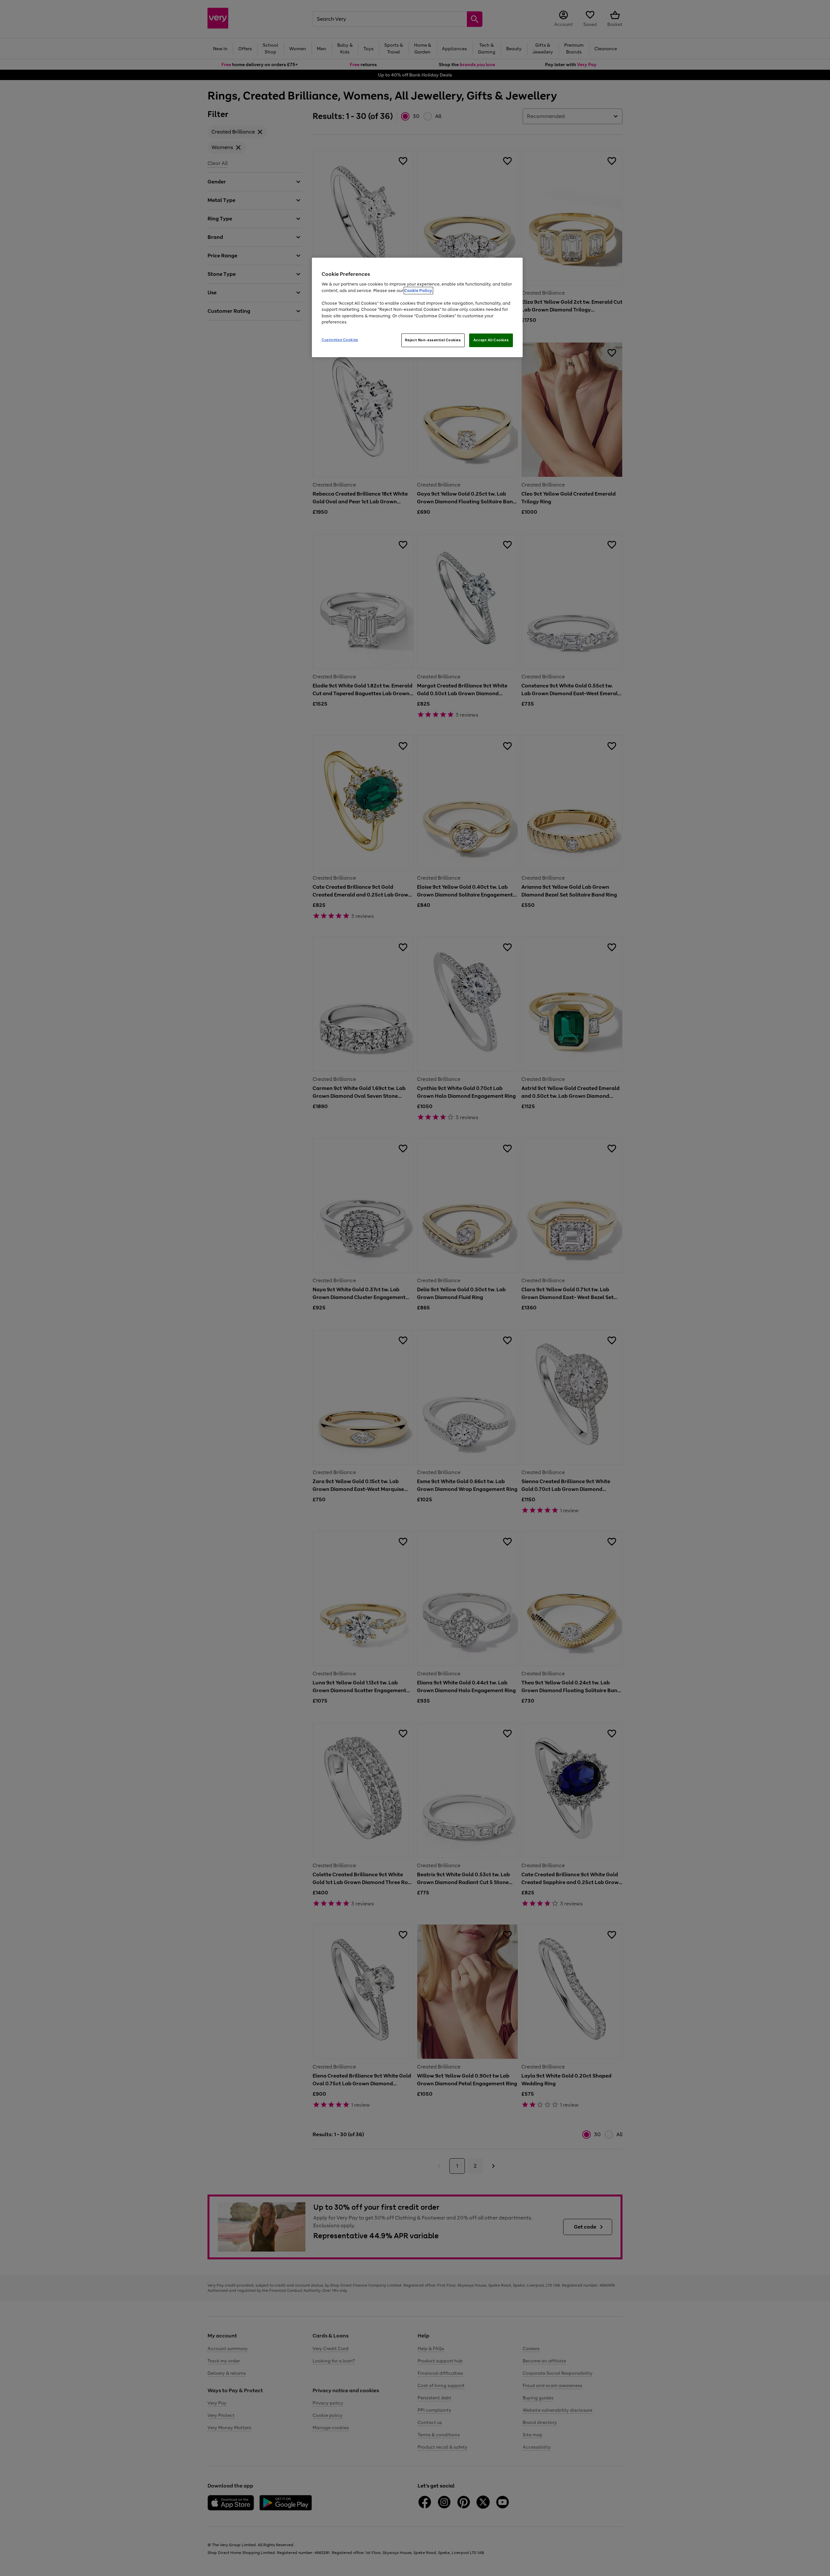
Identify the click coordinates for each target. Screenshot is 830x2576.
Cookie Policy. (418, 291)
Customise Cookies (340, 340)
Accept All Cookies (491, 340)
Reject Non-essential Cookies (433, 340)
